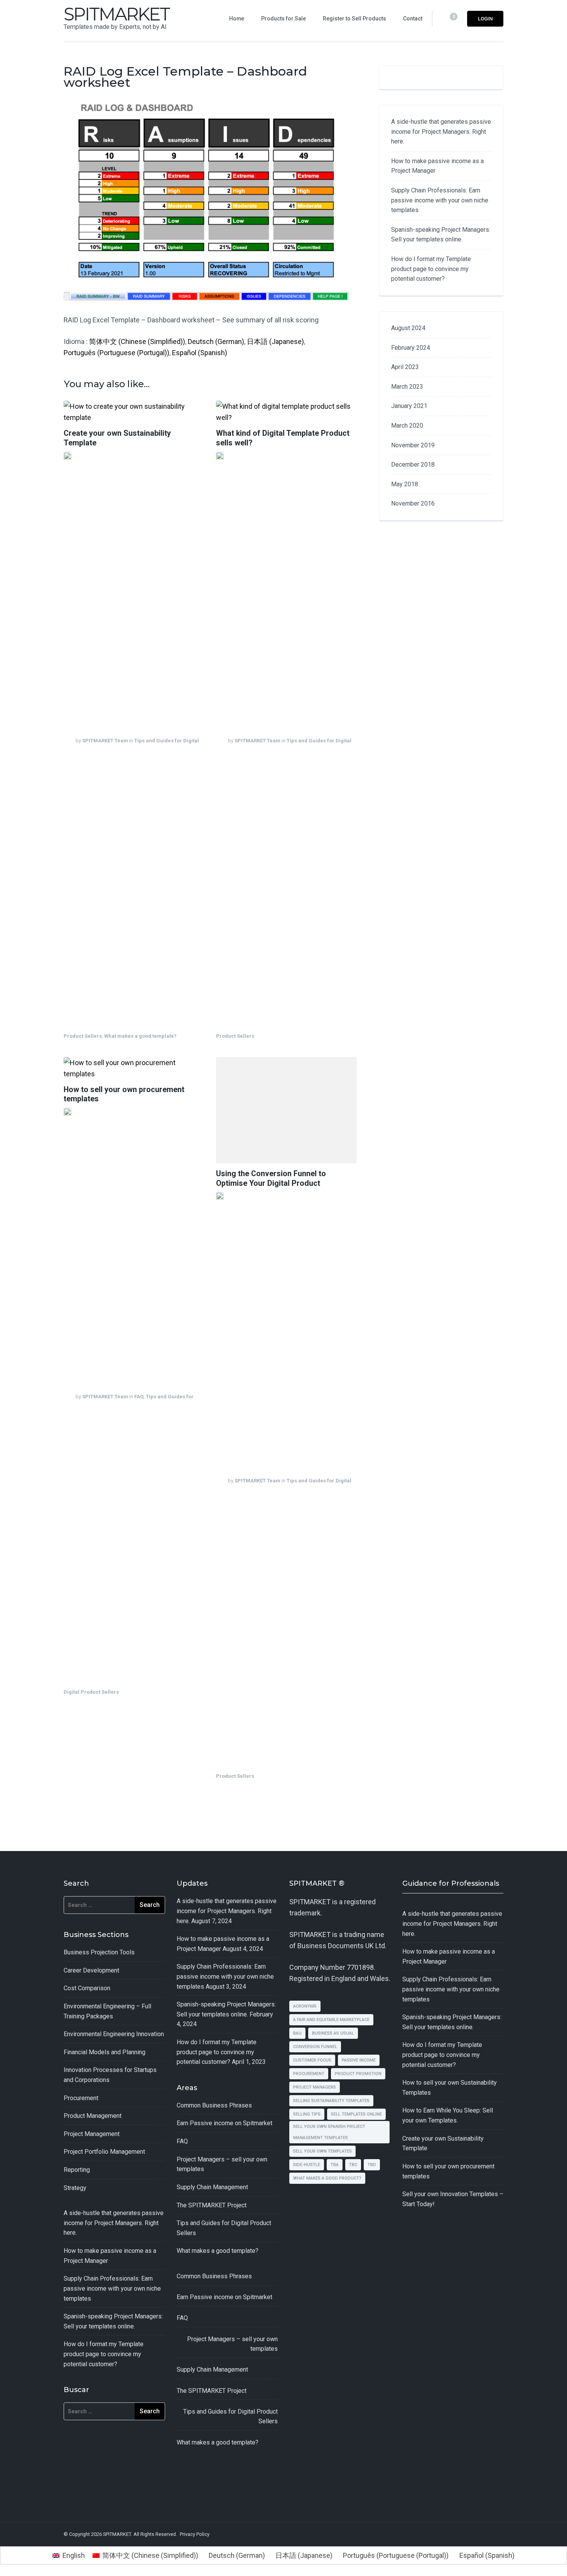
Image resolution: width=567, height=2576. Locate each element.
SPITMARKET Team (105, 741)
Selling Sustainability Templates (331, 2101)
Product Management (93, 2116)
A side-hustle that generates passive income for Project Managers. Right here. (441, 131)
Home (237, 19)
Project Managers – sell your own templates (232, 2344)
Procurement (81, 2098)
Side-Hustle (307, 2165)
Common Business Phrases (214, 2105)
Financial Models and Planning (105, 2052)
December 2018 (413, 464)
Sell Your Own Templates (322, 2151)
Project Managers (315, 2087)
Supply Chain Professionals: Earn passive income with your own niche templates (440, 200)
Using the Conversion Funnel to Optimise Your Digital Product (271, 1178)
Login (485, 19)
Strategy (75, 2188)
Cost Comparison (87, 1988)
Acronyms (305, 2006)
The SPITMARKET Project (212, 2205)
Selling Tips (307, 2114)
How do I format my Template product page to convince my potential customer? (431, 269)
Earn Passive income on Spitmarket (224, 2123)
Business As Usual (333, 2033)
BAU (297, 2033)
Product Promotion (358, 2074)
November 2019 (413, 445)
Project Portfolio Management (104, 2152)
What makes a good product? (327, 2178)
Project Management (92, 2134)
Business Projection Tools (99, 1952)
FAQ (139, 1397)
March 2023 (407, 387)
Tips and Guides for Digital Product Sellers (230, 2417)
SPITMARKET (116, 14)
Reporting (77, 2170)
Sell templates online (356, 2114)
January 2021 (409, 406)
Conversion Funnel (315, 2047)
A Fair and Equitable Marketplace (331, 2020)
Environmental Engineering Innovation (114, 2034)
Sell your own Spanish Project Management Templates (329, 2132)
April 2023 (405, 367)
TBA (335, 2165)
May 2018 (405, 484)
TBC (353, 2165)
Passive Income (359, 2060)
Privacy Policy (195, 2534)
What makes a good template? (140, 1036)
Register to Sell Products (354, 19)
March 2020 (407, 426)
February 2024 (411, 348)
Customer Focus (312, 2060)
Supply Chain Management (212, 2187)
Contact (413, 19)
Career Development (91, 1970)
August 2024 (408, 328)
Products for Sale (283, 19)
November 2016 (413, 503)
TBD (372, 2165)
